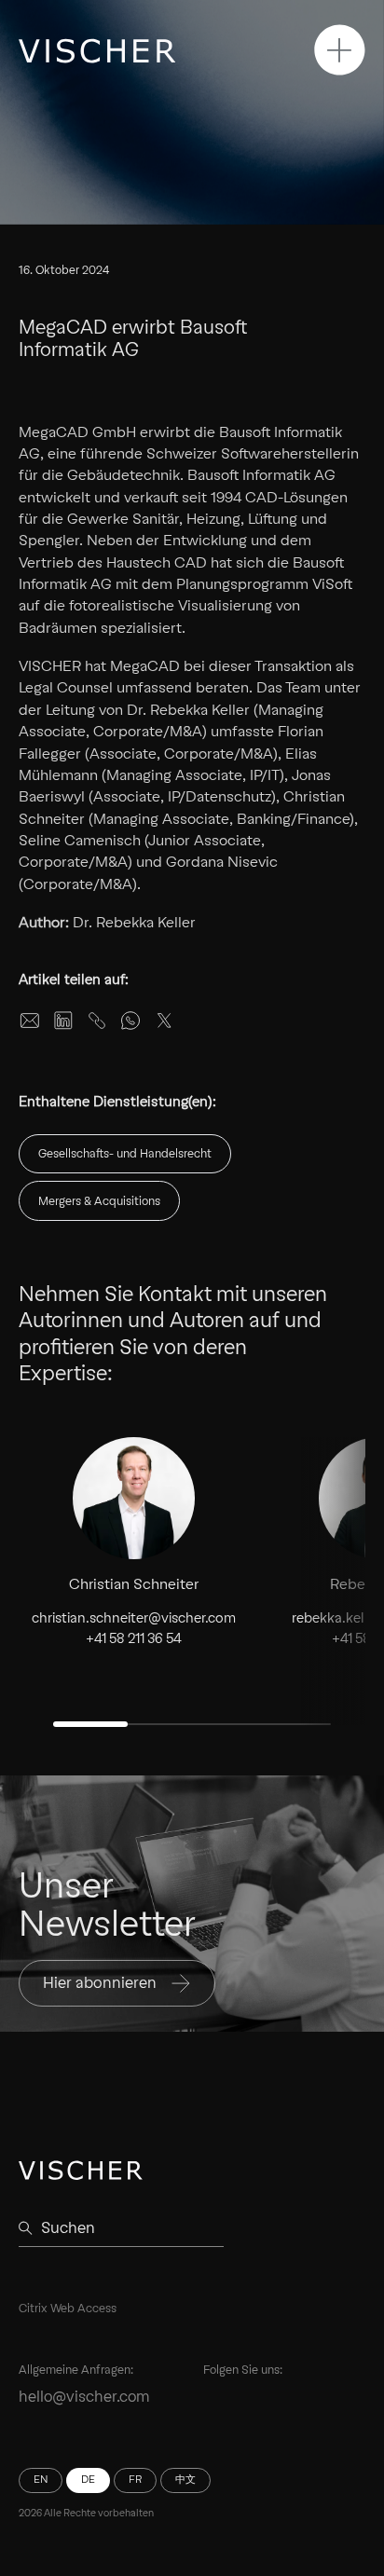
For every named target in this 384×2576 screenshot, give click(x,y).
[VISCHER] (97, 51)
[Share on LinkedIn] (63, 1021)
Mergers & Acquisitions (99, 1201)
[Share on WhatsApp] (130, 1021)
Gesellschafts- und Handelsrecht (125, 1153)
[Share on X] (164, 1021)
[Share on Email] (30, 1021)
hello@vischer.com (84, 2397)
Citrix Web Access (68, 2308)
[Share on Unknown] (97, 1021)
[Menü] (340, 50)
